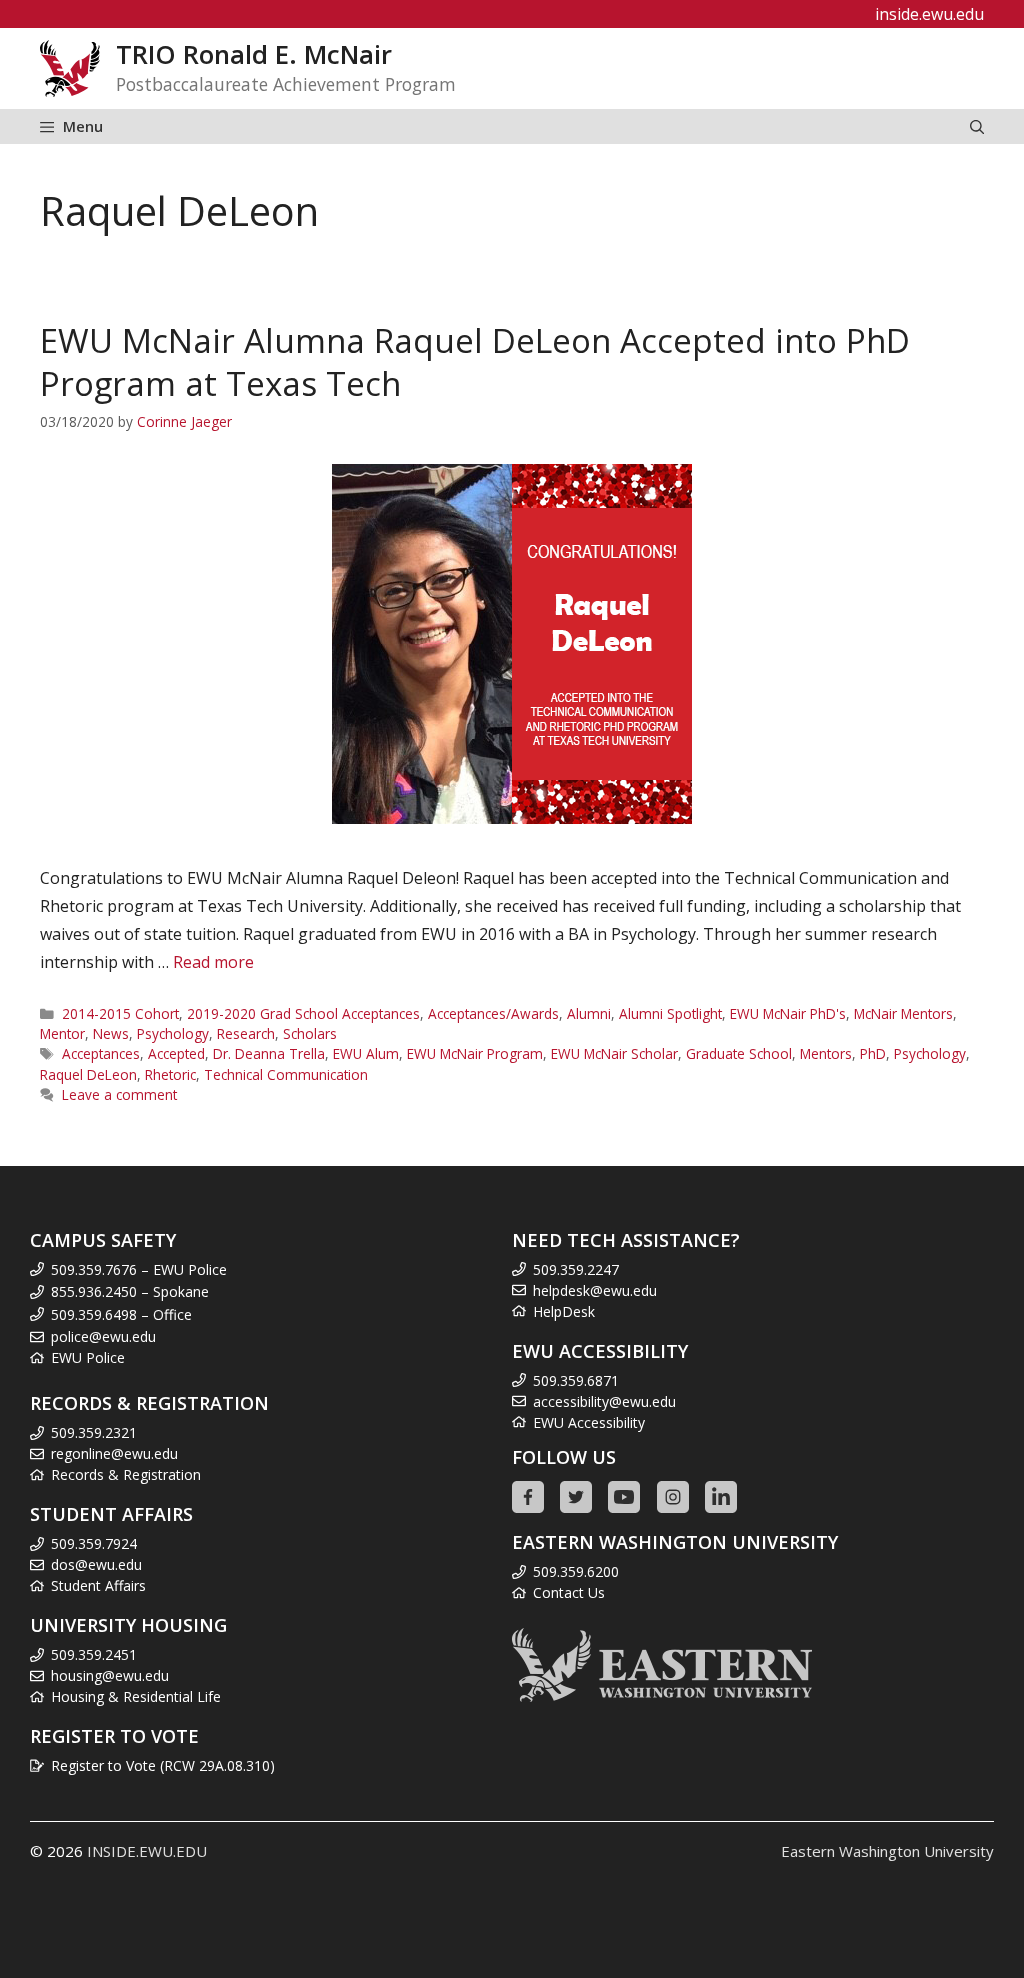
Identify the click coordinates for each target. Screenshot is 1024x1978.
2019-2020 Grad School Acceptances (303, 1013)
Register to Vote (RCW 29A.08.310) (163, 1765)
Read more (213, 962)
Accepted (176, 1053)
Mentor (62, 1033)
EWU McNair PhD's (788, 1013)
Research (246, 1033)
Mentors (826, 1053)
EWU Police (88, 1357)
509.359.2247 (576, 1269)
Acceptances (101, 1053)
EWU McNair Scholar (614, 1053)
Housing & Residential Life (136, 1696)
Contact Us (569, 1592)
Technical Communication (286, 1074)
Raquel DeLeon (88, 1074)
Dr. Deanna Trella (269, 1053)
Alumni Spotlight (670, 1013)
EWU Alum (366, 1053)
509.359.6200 (576, 1571)
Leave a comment (119, 1094)
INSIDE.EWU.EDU (147, 1851)
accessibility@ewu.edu (604, 1401)
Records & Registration (126, 1474)
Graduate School (739, 1053)
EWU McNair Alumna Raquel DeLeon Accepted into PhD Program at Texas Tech (475, 362)
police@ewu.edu (103, 1336)
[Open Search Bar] (977, 126)
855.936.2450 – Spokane (130, 1291)
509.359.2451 (94, 1654)
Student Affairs (98, 1585)
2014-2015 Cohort (120, 1013)
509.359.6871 (576, 1380)
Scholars (310, 1033)
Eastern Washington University (887, 1851)
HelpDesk (564, 1311)
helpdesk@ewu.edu (595, 1290)
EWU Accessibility (589, 1422)
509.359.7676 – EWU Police (139, 1269)
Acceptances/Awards (493, 1013)
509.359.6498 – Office (121, 1314)
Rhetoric (170, 1074)
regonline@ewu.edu (114, 1453)
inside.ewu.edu (929, 14)
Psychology (173, 1033)
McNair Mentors (903, 1013)
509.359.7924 (94, 1543)
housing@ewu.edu (110, 1675)
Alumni (589, 1013)
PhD (873, 1053)
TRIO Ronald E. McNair (254, 54)
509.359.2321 (94, 1432)
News (111, 1033)
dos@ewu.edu (96, 1564)
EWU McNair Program (475, 1053)
